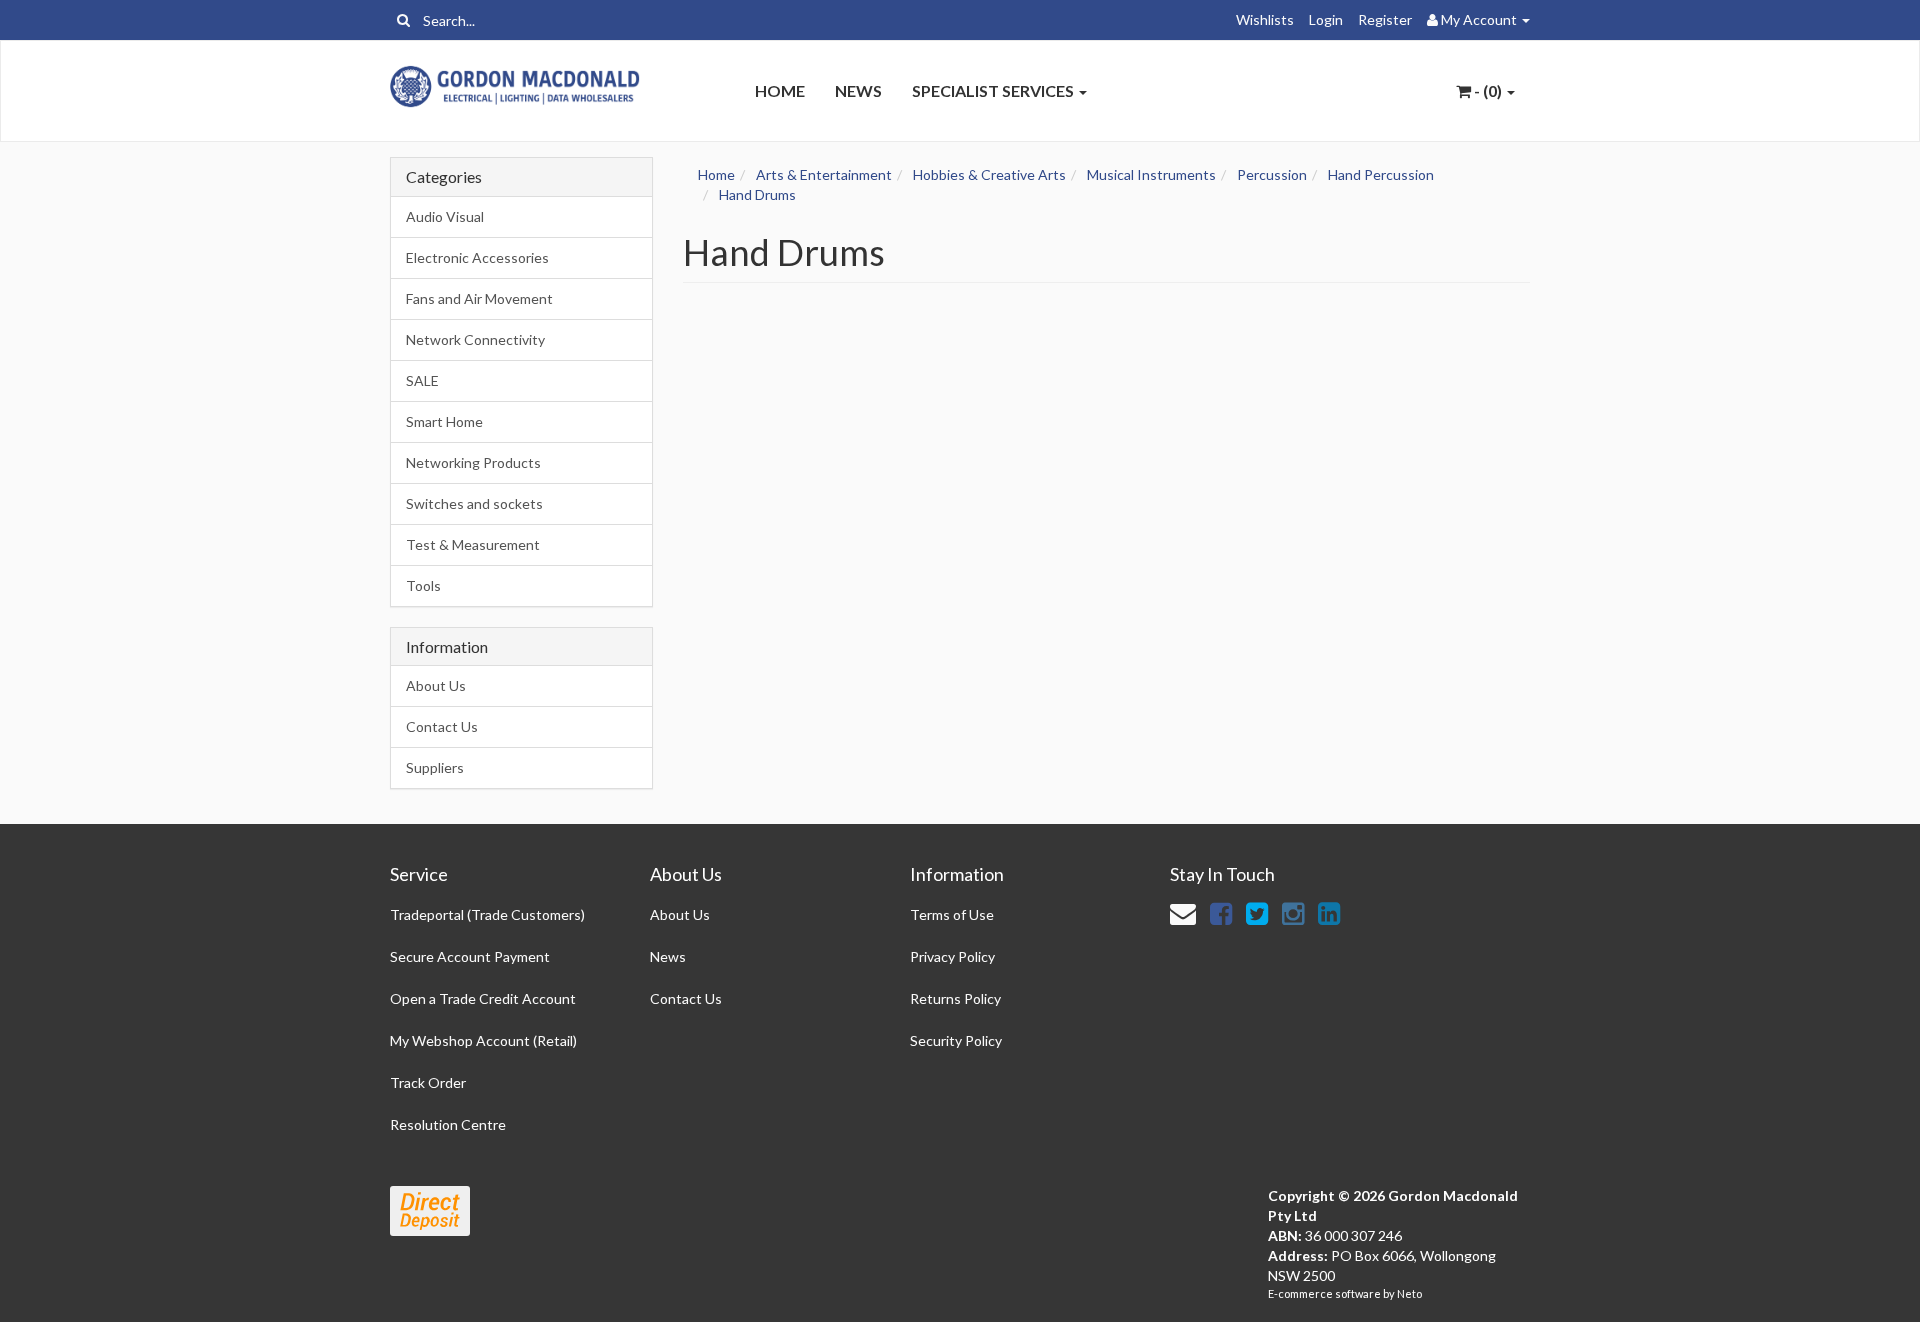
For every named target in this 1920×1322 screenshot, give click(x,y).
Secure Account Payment (470, 956)
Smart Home (444, 421)
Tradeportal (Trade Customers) (487, 914)
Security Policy (956, 1040)
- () (1488, 90)
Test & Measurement (473, 544)
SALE (422, 380)
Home (780, 90)
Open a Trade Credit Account (483, 998)
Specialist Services (994, 90)
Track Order (428, 1082)
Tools (423, 585)
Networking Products (473, 462)
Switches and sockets (474, 503)
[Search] (403, 20)
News (858, 90)
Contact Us (442, 726)
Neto (1409, 1293)
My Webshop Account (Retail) (483, 1040)
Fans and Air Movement (479, 298)
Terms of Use (952, 914)
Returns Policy (955, 998)
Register (1385, 19)
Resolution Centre (448, 1124)
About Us (436, 685)
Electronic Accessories (477, 257)
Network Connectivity (475, 339)
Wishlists (1265, 19)
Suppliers (435, 767)
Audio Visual (445, 216)
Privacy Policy (952, 956)
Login (1326, 19)
